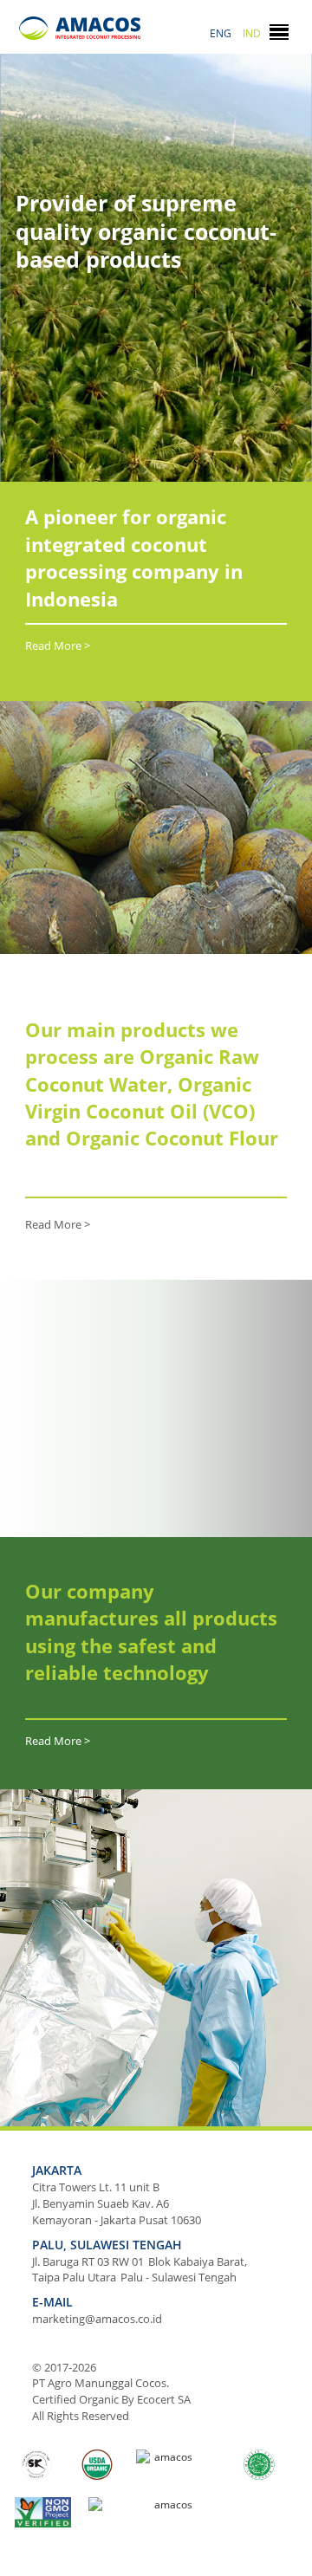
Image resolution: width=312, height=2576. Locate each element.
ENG (221, 33)
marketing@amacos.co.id (97, 2319)
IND (252, 33)
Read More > (58, 646)
